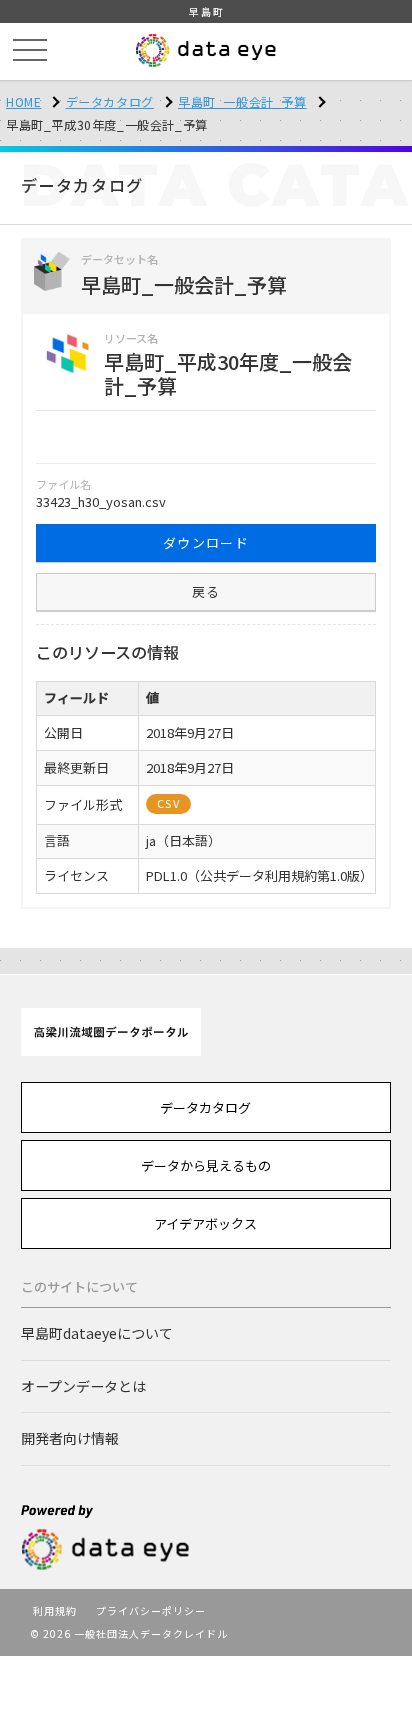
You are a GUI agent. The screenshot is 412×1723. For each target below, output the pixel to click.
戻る (206, 591)
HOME (23, 101)
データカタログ (110, 101)
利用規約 (55, 1610)
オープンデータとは (83, 1386)
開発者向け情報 (70, 1438)
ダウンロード (206, 542)
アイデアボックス (205, 1223)
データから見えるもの (206, 1165)
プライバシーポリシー (151, 1610)
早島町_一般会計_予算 (242, 101)
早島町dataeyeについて (97, 1333)
